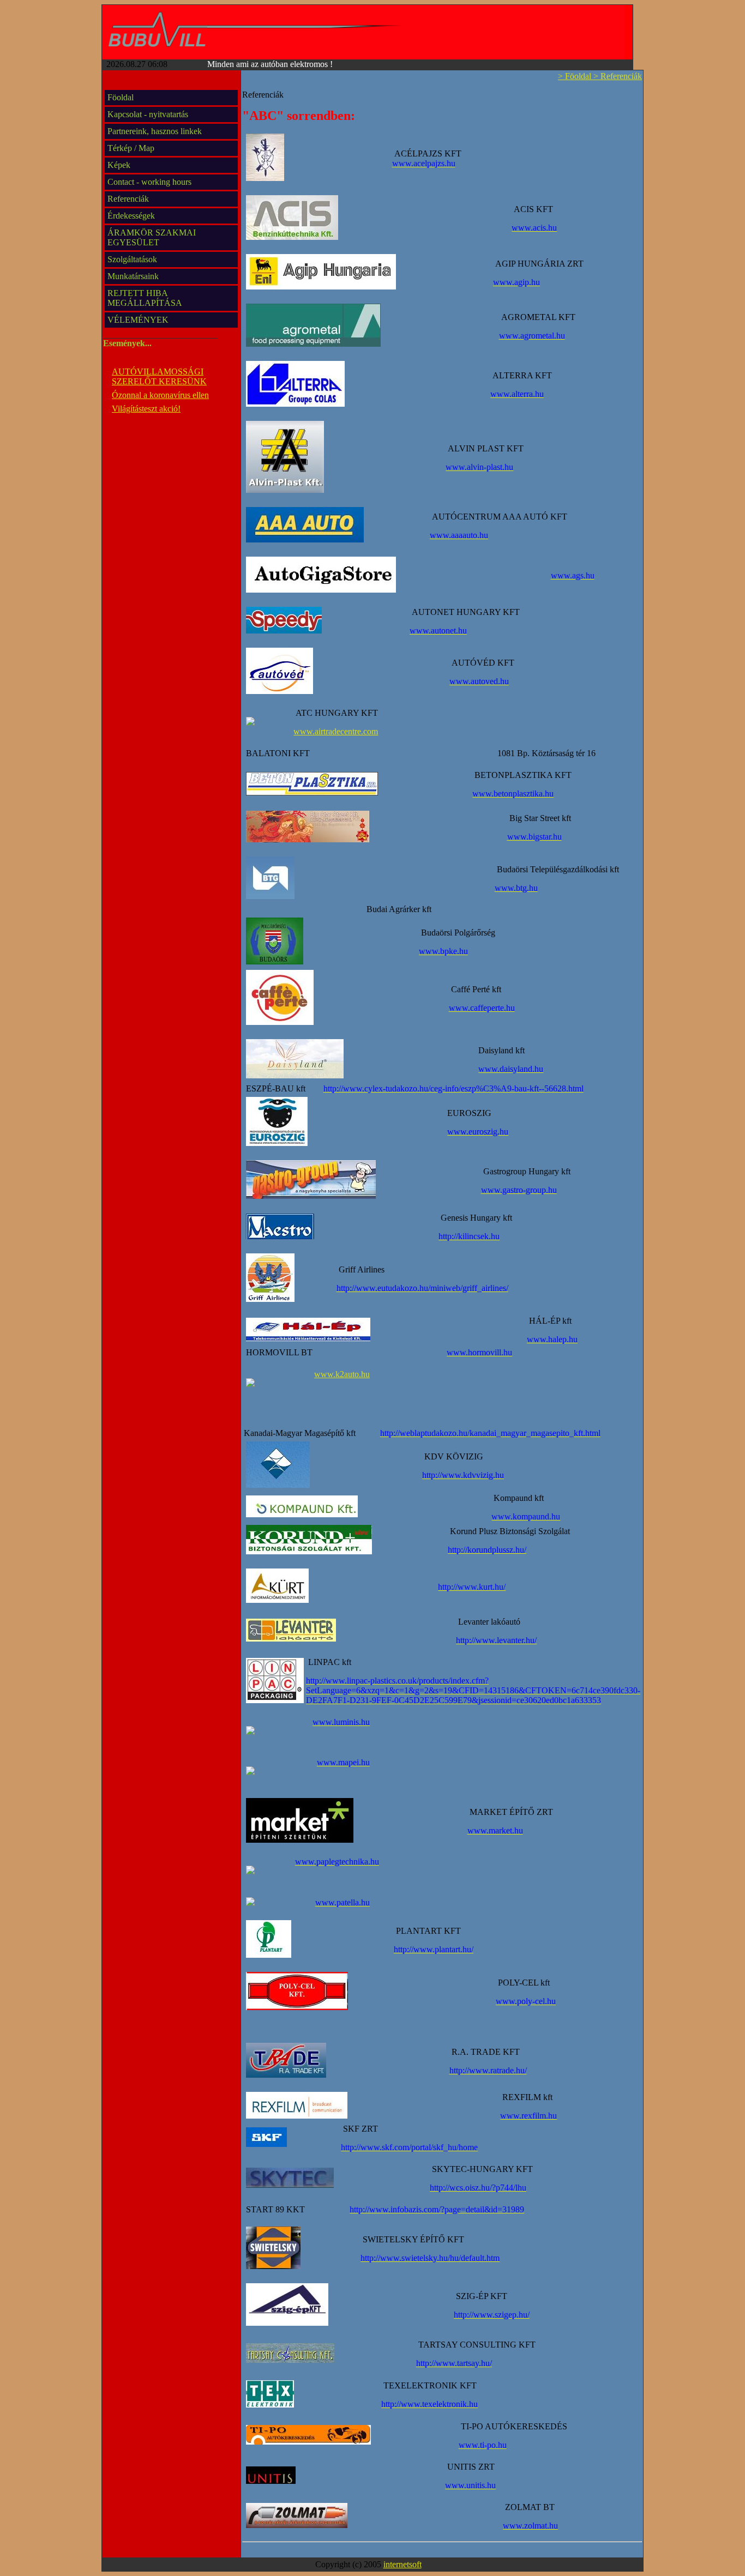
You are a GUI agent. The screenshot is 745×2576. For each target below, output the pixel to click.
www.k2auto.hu (342, 1374)
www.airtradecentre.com (336, 731)
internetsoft (402, 2564)
